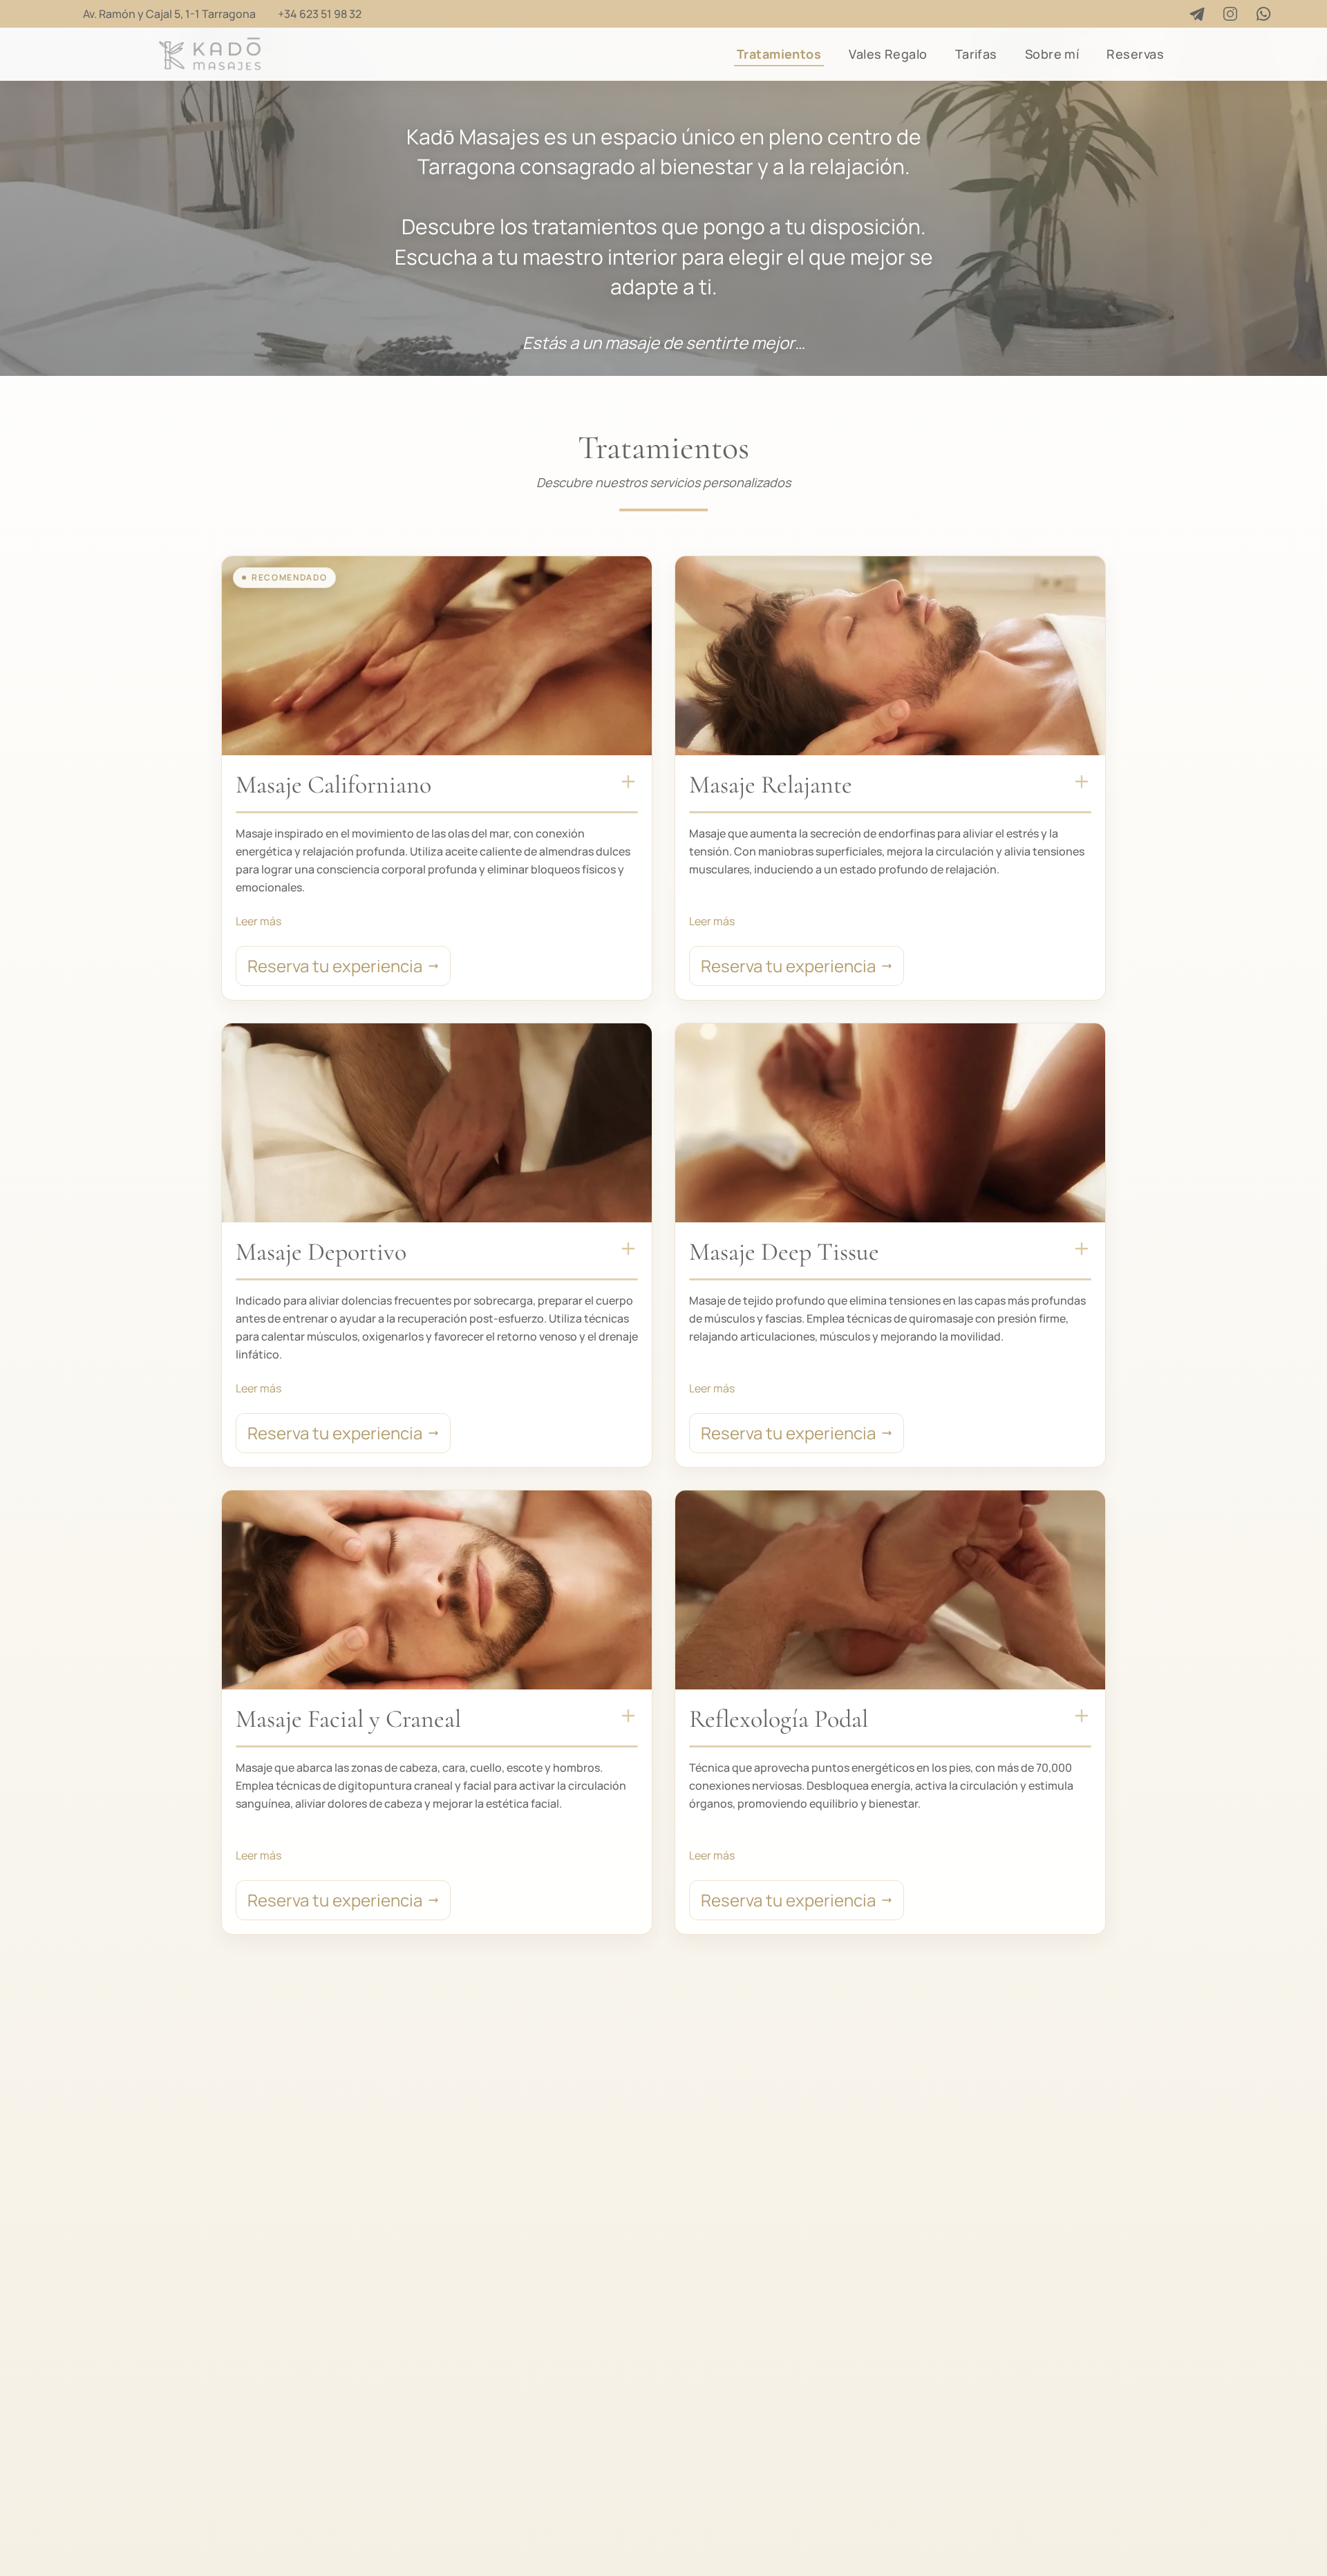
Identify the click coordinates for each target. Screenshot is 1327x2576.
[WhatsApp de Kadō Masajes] (1263, 14)
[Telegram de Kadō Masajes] (1197, 14)
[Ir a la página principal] (210, 54)
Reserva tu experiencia (335, 966)
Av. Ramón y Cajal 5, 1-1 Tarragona (169, 14)
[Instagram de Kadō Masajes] (1230, 14)
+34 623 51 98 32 (320, 14)
